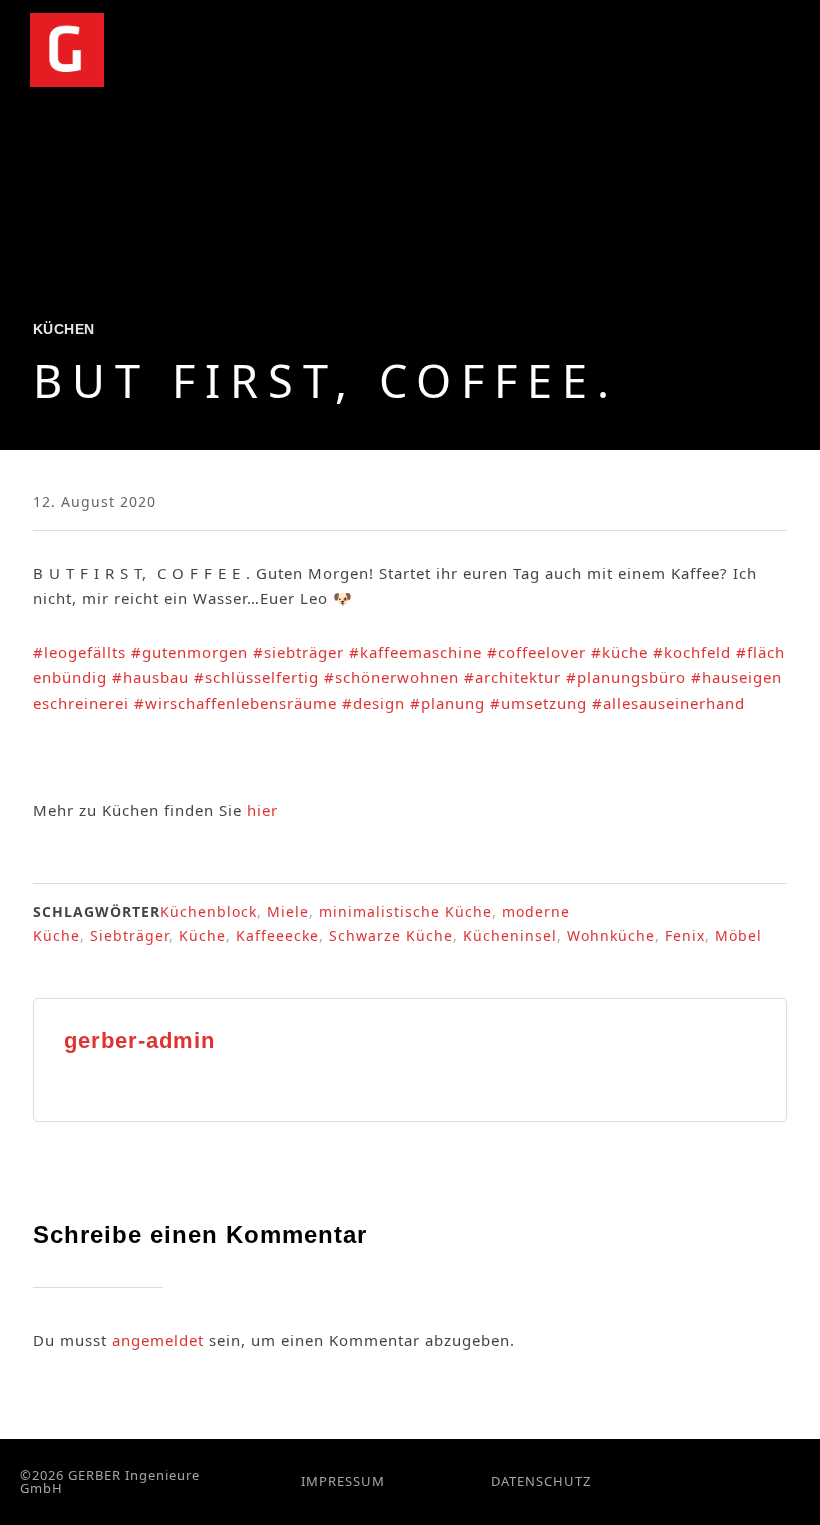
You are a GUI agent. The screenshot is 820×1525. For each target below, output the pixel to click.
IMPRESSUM (343, 1481)
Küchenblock (208, 911)
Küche (202, 935)
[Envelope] (755, 1481)
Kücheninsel (510, 935)
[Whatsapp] (731, 1481)
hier (262, 810)
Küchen (64, 329)
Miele (288, 911)
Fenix (685, 935)
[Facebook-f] (683, 1481)
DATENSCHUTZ (541, 1481)
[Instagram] (707, 1481)
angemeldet (158, 1340)
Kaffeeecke (277, 935)
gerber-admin (139, 1040)
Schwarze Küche (391, 935)
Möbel (738, 935)
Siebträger (129, 935)
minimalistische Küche (405, 911)
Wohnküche (611, 935)
